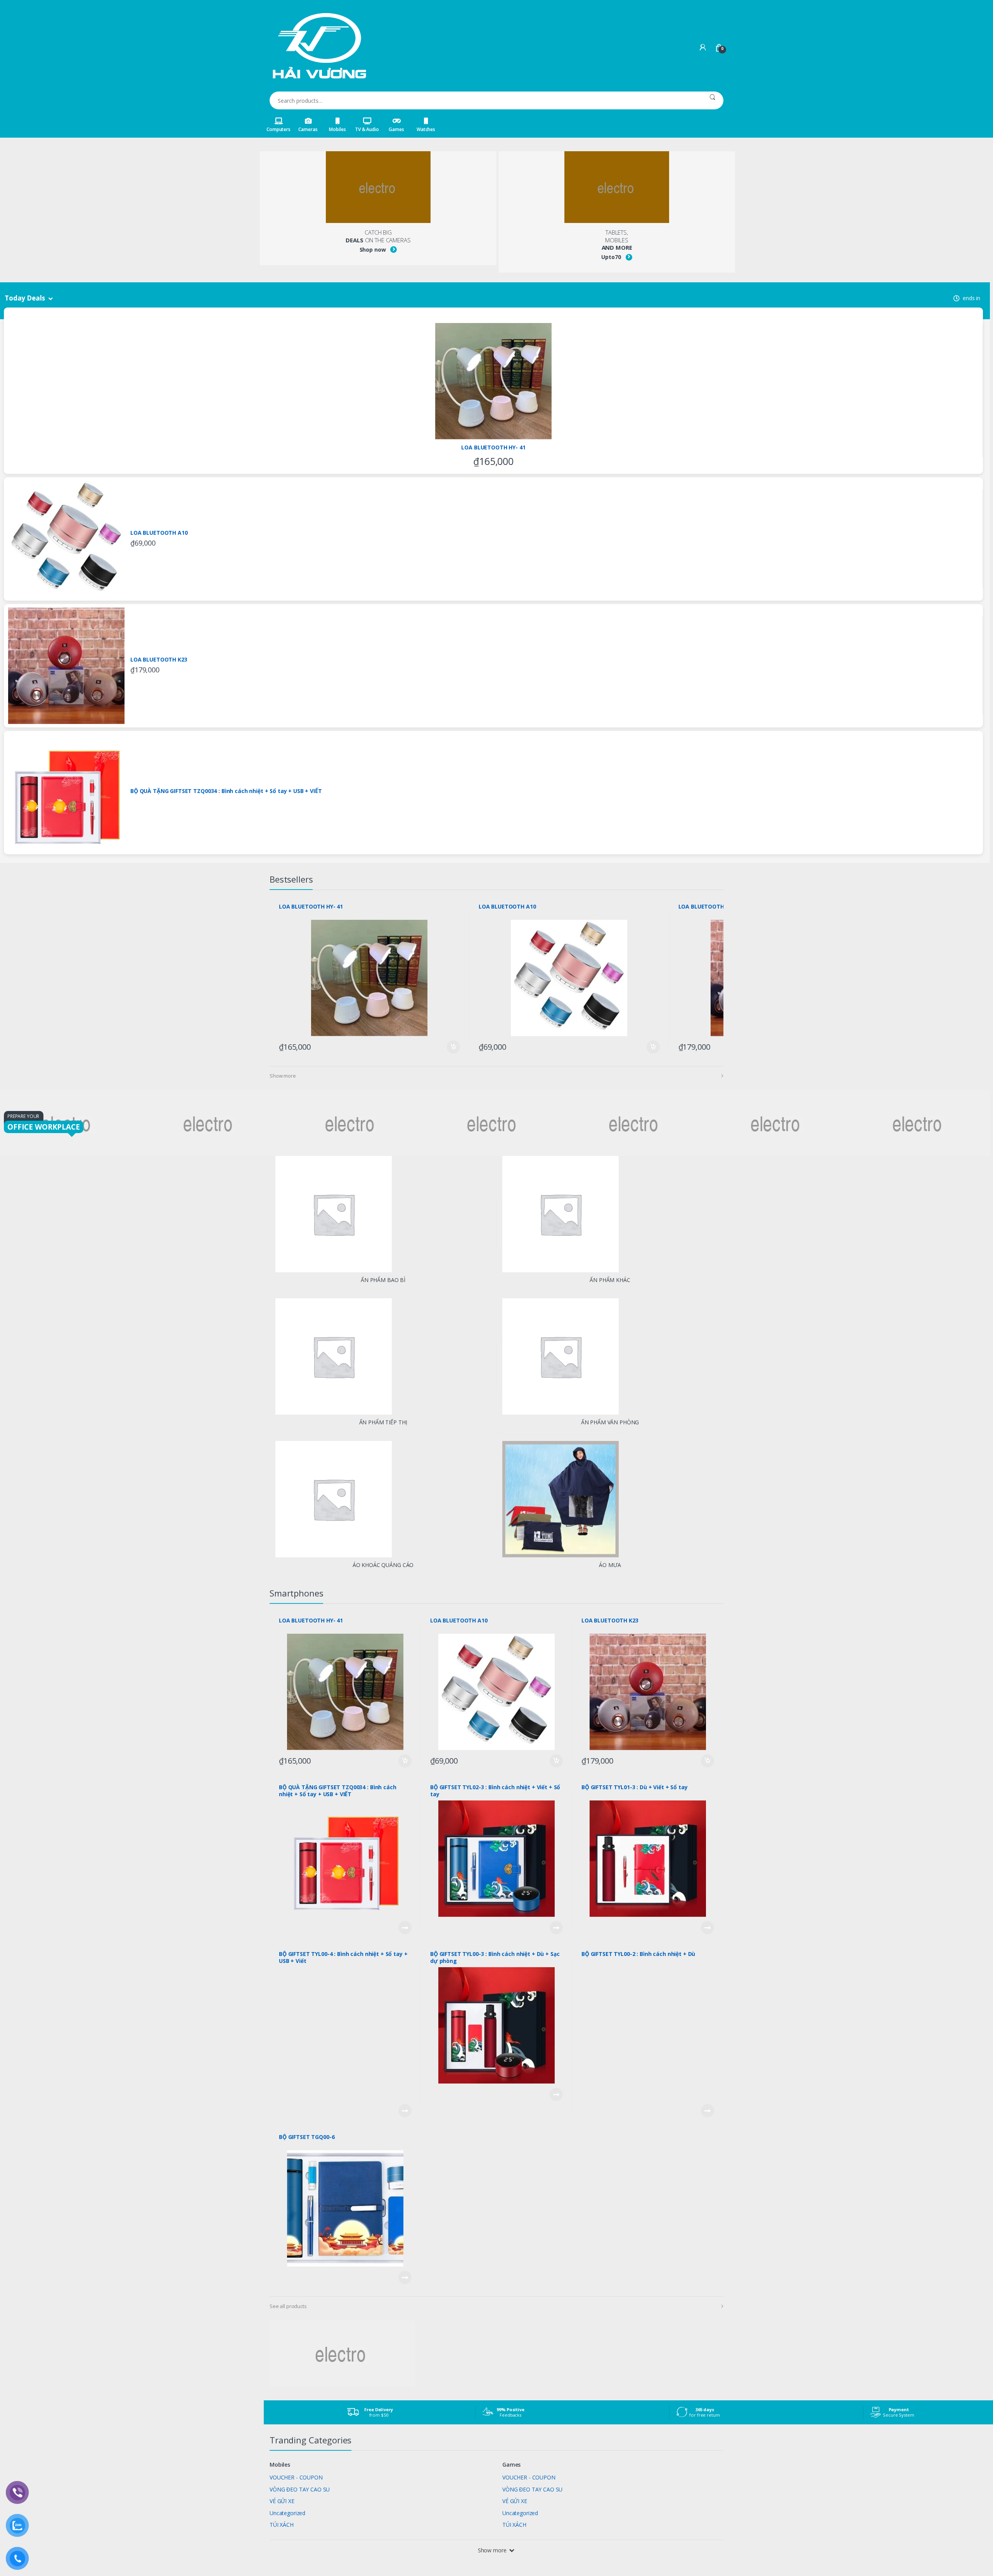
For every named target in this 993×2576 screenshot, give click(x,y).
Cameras (308, 129)
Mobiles (337, 129)
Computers (279, 129)
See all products (288, 2306)
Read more (405, 1928)
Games (396, 129)
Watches (426, 129)
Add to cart (453, 1047)
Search (712, 100)
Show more (283, 1076)
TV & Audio (367, 129)
